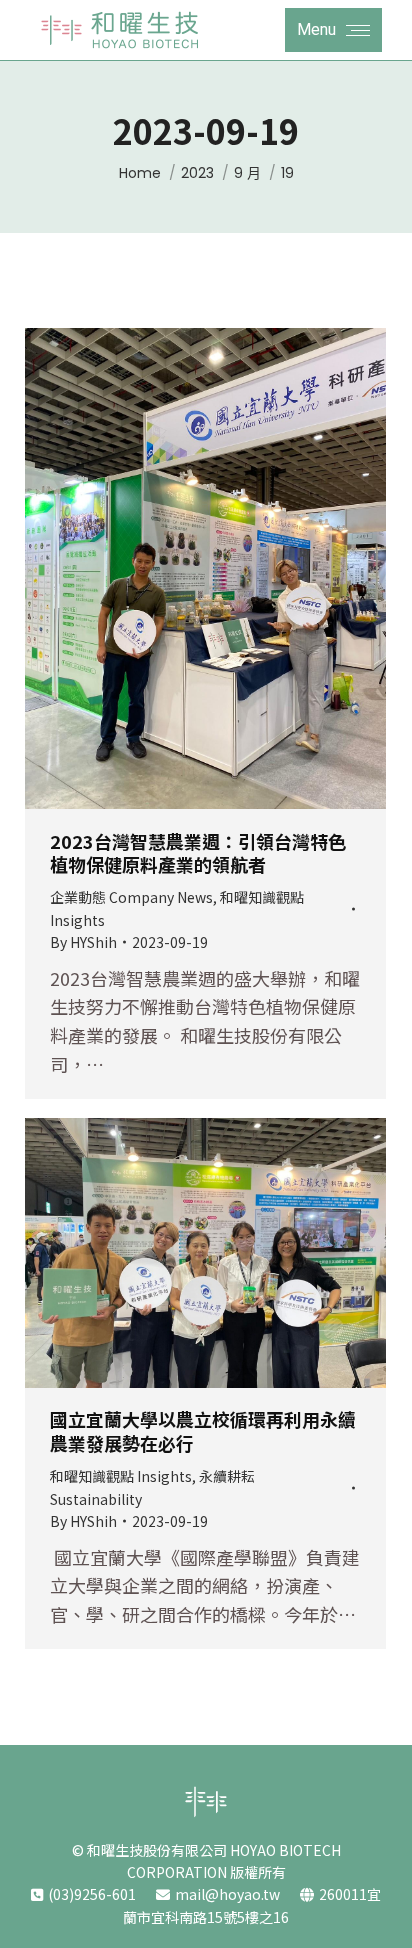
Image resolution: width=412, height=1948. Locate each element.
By (83, 942)
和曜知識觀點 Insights (121, 1476)
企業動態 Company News (131, 897)
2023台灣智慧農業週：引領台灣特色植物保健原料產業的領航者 (198, 852)
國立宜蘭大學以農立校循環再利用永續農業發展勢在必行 (203, 1430)
